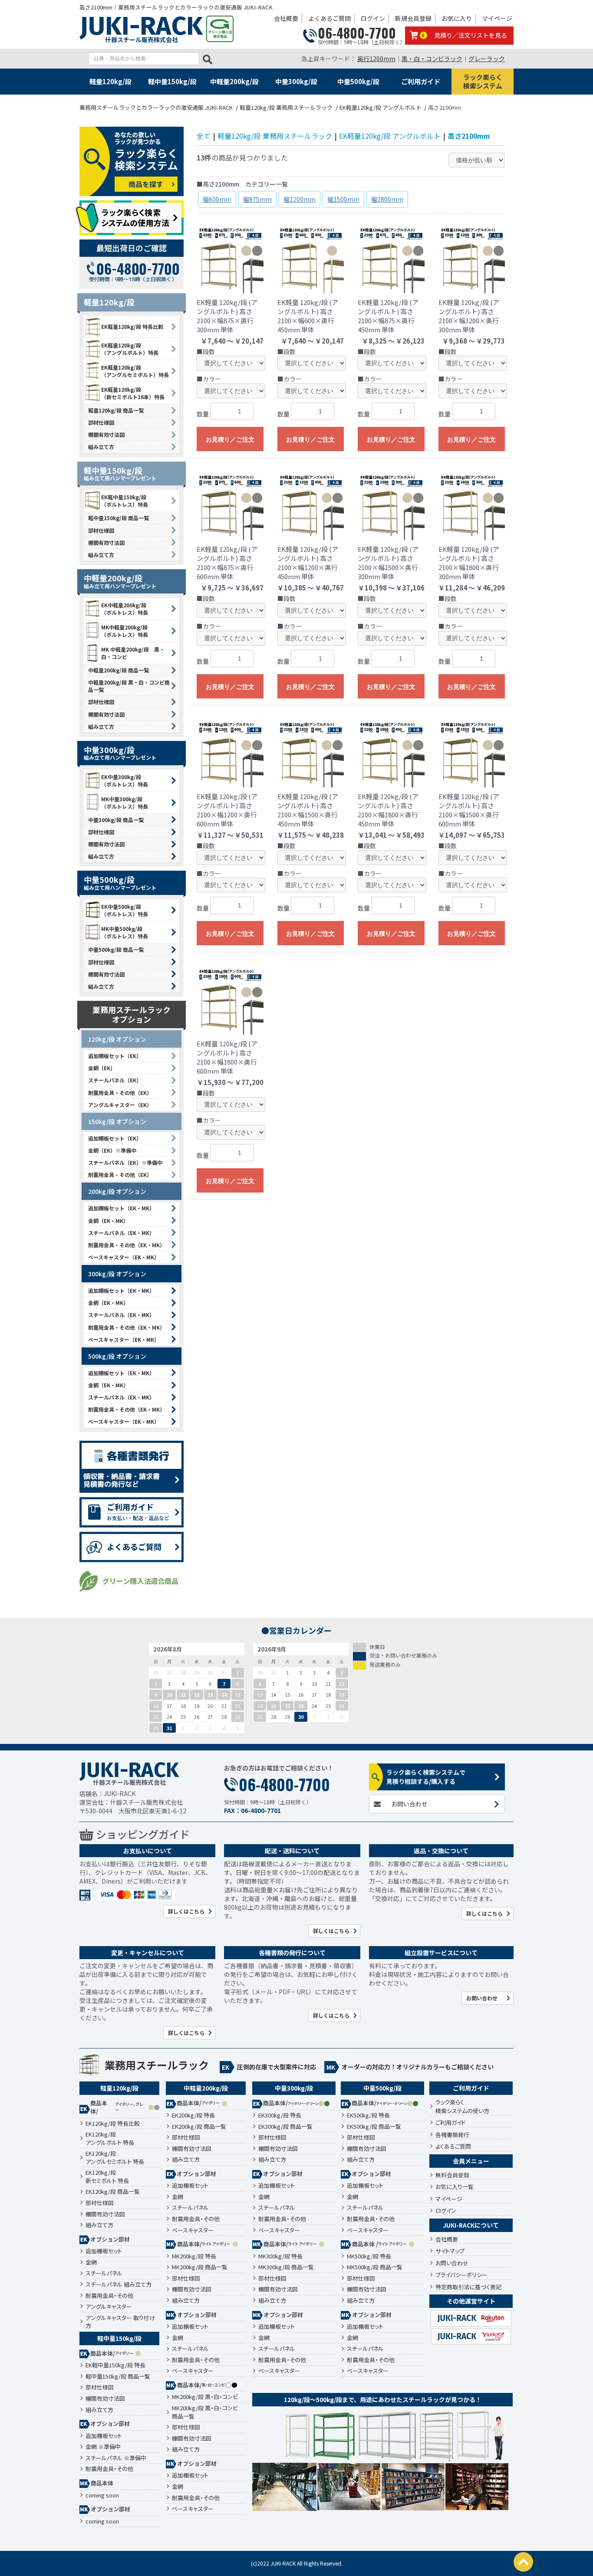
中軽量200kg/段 (234, 81)
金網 (91, 2262)
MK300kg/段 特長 (280, 2256)
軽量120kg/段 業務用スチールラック (275, 136)
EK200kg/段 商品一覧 (199, 2127)
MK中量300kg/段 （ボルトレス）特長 (125, 803)
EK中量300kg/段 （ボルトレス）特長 (125, 780)
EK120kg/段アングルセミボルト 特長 (115, 2158)
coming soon (102, 2495)
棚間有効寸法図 (106, 434)
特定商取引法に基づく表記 (468, 2287)
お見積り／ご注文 (230, 439)
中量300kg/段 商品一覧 (116, 820)
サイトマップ (450, 2251)
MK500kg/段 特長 (369, 2256)
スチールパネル (104, 2273)
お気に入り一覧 (455, 2187)
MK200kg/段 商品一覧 (200, 2267)
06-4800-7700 (357, 33)
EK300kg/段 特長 (280, 2115)
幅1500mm (343, 199)
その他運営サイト (471, 2301)
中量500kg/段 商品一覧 (116, 949)
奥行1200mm (376, 59)
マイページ (497, 18)
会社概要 (286, 18)
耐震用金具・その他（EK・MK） (127, 1245)
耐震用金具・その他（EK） (120, 1093)
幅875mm (257, 199)
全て (204, 136)
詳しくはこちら (186, 1911)
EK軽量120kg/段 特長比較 (132, 326)
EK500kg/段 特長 (368, 2115)
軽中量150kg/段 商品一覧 (119, 518)
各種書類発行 (452, 2135)
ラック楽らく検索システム (483, 81)
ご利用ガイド (421, 81)
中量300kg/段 (296, 81)
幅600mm (217, 199)
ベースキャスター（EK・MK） (124, 1257)
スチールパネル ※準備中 (116, 2458)
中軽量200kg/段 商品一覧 (119, 670)
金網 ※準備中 (103, 2447)
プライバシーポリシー (461, 2275)
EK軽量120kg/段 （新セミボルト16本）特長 (133, 393)
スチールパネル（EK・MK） (121, 1233)
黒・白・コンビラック (432, 59)
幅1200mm (300, 199)
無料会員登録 (452, 2175)
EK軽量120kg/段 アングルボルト (390, 136)
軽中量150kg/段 (172, 81)
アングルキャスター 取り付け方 (120, 2322)
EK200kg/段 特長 (193, 2115)
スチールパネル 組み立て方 (119, 2284)
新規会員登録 (413, 18)
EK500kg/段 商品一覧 (374, 2127)
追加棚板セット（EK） (115, 1056)
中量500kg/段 (358, 81)
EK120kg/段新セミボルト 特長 (107, 2177)
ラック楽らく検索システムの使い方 (462, 2106)
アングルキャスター (109, 2307)
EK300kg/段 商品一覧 (285, 2127)
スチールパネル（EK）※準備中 (125, 1162)
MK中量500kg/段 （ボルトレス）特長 (125, 932)
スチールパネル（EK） (115, 1080)
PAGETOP (523, 2562)
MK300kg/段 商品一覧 (286, 2267)
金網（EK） (102, 1068)
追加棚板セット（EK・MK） (121, 1208)
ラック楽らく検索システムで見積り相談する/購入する (426, 1777)
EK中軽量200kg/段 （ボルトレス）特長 (125, 609)
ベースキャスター (193, 2230)
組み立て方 (101, 447)
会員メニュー (471, 2161)
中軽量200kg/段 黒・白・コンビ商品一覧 (129, 686)
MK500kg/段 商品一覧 (375, 2267)
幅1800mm (387, 199)
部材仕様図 (101, 422)
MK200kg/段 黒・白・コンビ (205, 2397)
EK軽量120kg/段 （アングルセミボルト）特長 (135, 371)
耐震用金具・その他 (109, 2296)
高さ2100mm (469, 136)
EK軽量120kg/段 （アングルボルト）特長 (130, 349)
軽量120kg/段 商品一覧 (116, 410)
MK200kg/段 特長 (194, 2256)
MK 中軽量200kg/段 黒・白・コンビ (133, 653)
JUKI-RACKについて (471, 2225)
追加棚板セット (104, 2251)
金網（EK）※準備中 (112, 1150)
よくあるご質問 (329, 18)
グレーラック (487, 59)
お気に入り (457, 18)
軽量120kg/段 (110, 81)
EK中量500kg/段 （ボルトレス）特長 (125, 910)
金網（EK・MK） (108, 1221)
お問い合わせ (409, 1804)
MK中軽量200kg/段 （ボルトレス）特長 (125, 631)
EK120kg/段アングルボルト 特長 (110, 2138)
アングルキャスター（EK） (120, 1105)
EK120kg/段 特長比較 (113, 2124)
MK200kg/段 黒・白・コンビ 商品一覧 (205, 2412)
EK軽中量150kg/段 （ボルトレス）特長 (125, 501)
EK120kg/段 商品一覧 (113, 2192)
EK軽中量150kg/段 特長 (115, 2365)
